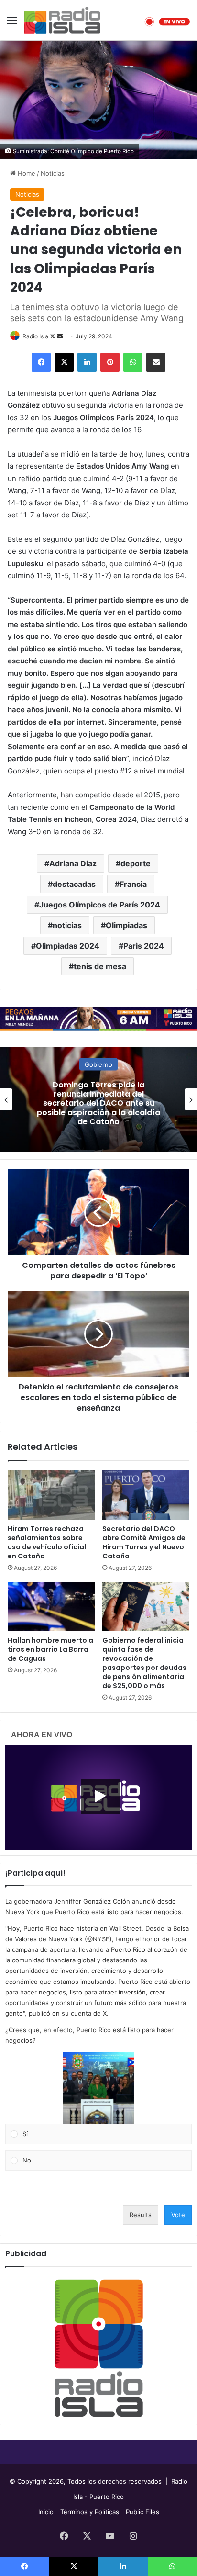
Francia (133, 884)
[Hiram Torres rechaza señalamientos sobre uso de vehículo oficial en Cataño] (51, 1495)
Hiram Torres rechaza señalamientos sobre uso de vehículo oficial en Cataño (47, 1542)
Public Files (142, 2512)
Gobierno (98, 1064)
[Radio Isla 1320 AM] (62, 20)
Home (26, 173)
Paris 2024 (144, 946)
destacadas (74, 884)
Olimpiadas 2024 (68, 946)
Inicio (46, 2512)
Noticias (53, 173)
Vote (178, 2215)
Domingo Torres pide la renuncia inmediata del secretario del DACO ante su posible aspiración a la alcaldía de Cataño (98, 1103)
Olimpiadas (126, 925)
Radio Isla (35, 336)
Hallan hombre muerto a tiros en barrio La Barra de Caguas (50, 1649)
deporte (136, 863)
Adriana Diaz (73, 863)
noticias (67, 925)
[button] (98, 2088)
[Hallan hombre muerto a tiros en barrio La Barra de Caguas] (51, 1607)
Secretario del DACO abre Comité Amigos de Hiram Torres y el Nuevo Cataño (144, 1542)
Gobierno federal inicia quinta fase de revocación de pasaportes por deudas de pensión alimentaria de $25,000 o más (144, 1663)
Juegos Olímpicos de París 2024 (100, 905)
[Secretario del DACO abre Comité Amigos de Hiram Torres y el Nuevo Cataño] (146, 1495)
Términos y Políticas (90, 2512)
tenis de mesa (100, 966)
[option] (98, 1099)
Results (141, 2215)
